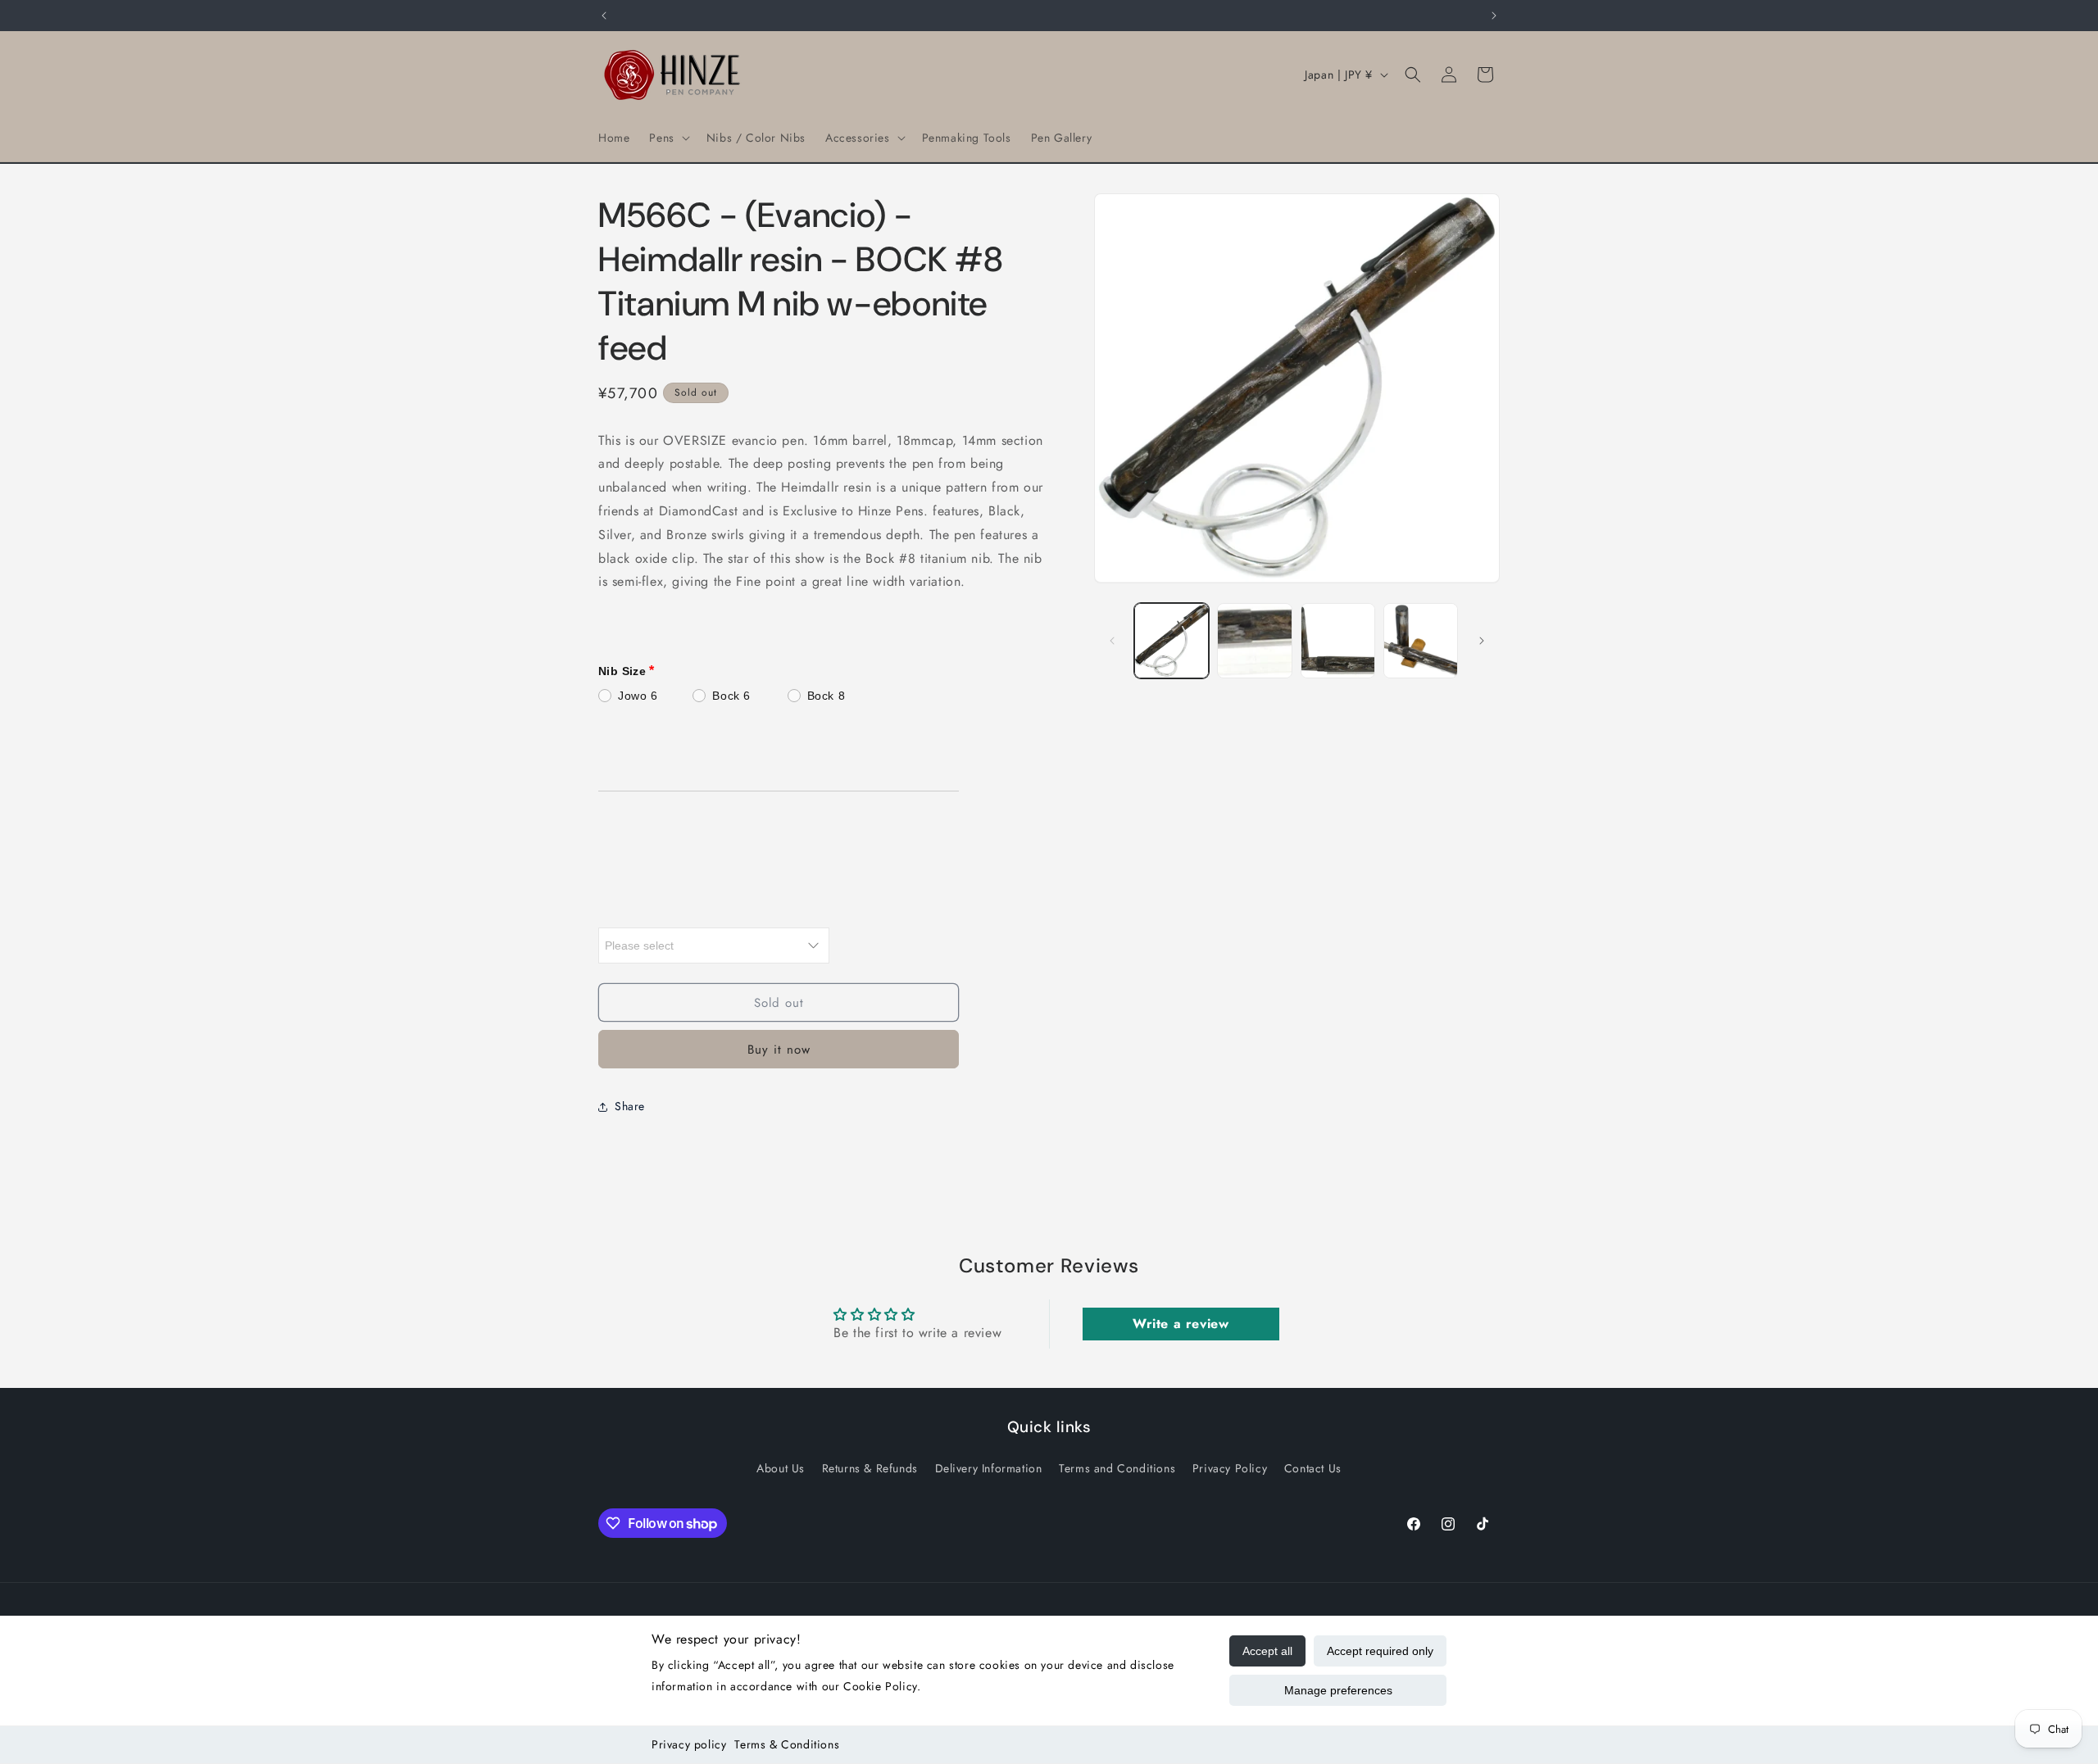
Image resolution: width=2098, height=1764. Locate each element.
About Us (781, 1467)
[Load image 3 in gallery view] (1338, 640)
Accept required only (1380, 1651)
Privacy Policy (1230, 1467)
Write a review (1181, 1324)
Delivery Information (989, 1467)
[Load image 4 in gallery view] (1421, 640)
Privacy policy (689, 1744)
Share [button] (630, 1106)
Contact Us (1313, 1467)
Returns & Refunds (870, 1467)
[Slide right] (1482, 641)
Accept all (1267, 1651)
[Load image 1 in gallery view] (1172, 640)
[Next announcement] (1494, 16)
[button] (668, 138)
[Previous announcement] (604, 16)
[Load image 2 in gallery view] (1254, 640)
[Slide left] (1112, 641)
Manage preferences (1338, 1690)
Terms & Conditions (787, 1744)
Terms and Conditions (1117, 1467)
